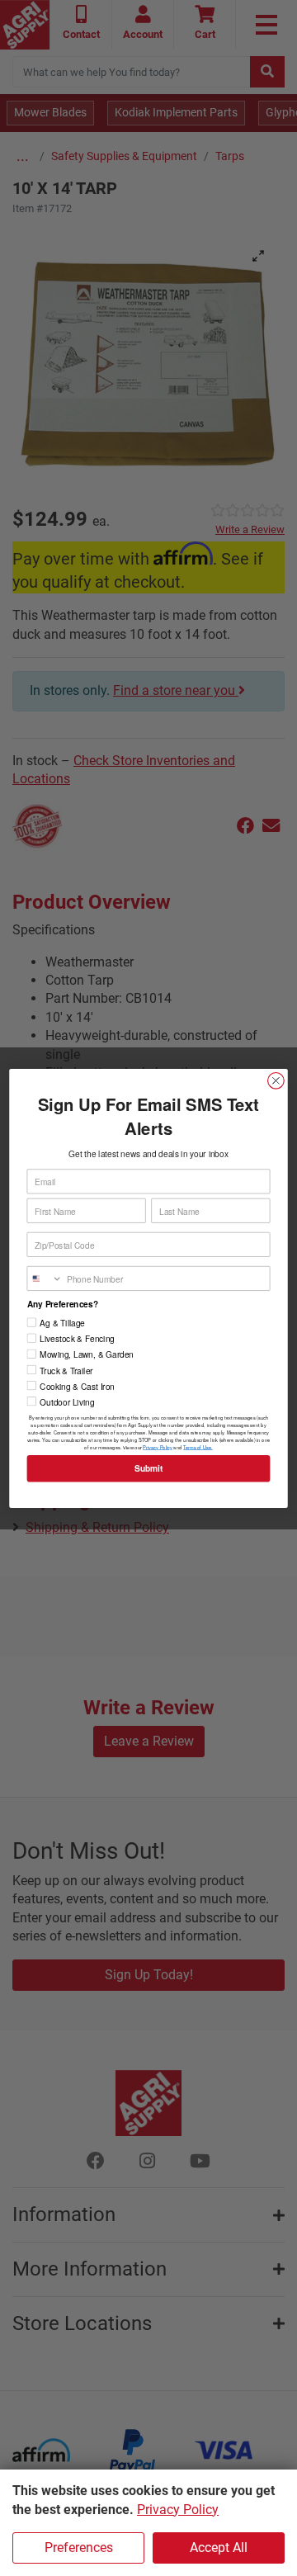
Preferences (79, 2548)
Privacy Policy (178, 2510)
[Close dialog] (276, 1080)
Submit (148, 1468)
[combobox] (45, 1278)
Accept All (219, 2548)
